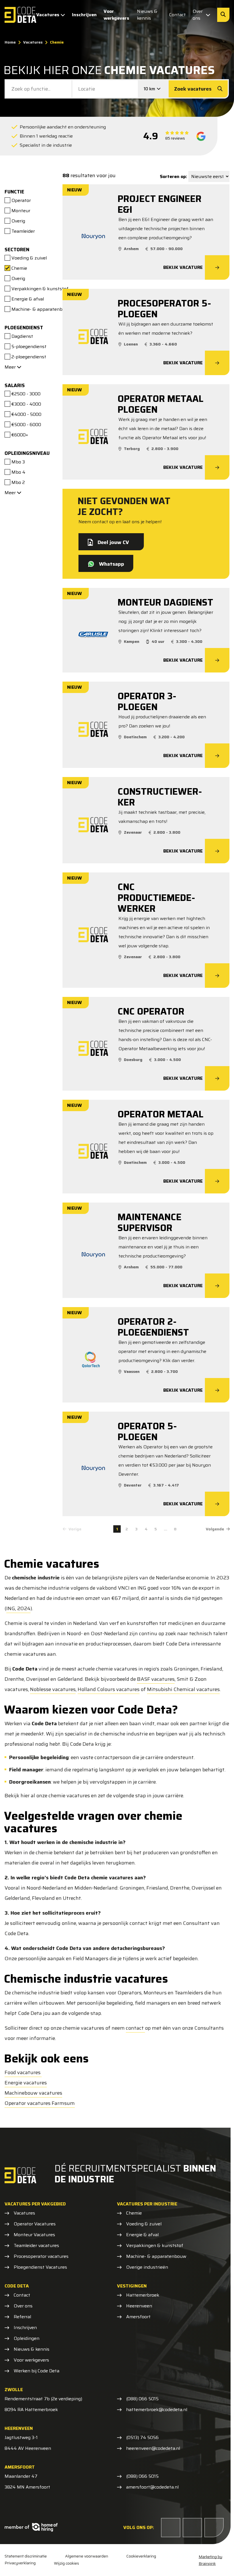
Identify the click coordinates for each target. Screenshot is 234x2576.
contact (135, 2028)
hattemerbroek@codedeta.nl (157, 2410)
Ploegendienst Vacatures (40, 2267)
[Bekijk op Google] (201, 136)
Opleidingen (27, 2338)
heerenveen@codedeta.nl (153, 2448)
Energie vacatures (26, 2083)
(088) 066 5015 (142, 2399)
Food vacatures (23, 2072)
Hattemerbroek (143, 2295)
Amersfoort (138, 2317)
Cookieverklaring (141, 2556)
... (166, 1529)
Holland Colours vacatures (109, 1689)
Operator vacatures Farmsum (40, 2103)
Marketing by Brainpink (210, 2560)
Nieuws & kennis (147, 15)
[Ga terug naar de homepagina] (20, 15)
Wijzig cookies (66, 2563)
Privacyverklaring (20, 2563)
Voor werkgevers (116, 15)
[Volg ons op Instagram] (214, 2528)
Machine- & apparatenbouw (156, 2256)
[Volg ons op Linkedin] (192, 2528)
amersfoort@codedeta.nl (152, 2487)
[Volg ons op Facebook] (171, 2528)
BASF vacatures (156, 1679)
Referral (22, 2317)
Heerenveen (139, 2306)
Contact (177, 15)
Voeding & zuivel (144, 2224)
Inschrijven (84, 15)
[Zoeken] (223, 15)
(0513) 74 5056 (142, 2438)
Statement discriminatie (26, 2556)
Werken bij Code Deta (37, 2371)
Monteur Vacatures (34, 2235)
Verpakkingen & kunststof (155, 2246)
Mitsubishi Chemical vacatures (183, 1689)
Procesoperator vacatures (41, 2256)
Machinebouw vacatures (33, 2093)
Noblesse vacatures (53, 1689)
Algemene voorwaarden (87, 2556)
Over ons (198, 15)
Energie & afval (142, 2235)
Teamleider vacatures (36, 2246)
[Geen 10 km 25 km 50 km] (153, 89)
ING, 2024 (18, 1608)
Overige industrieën (147, 2267)
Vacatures (48, 15)
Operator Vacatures (35, 2224)
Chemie (134, 2213)
